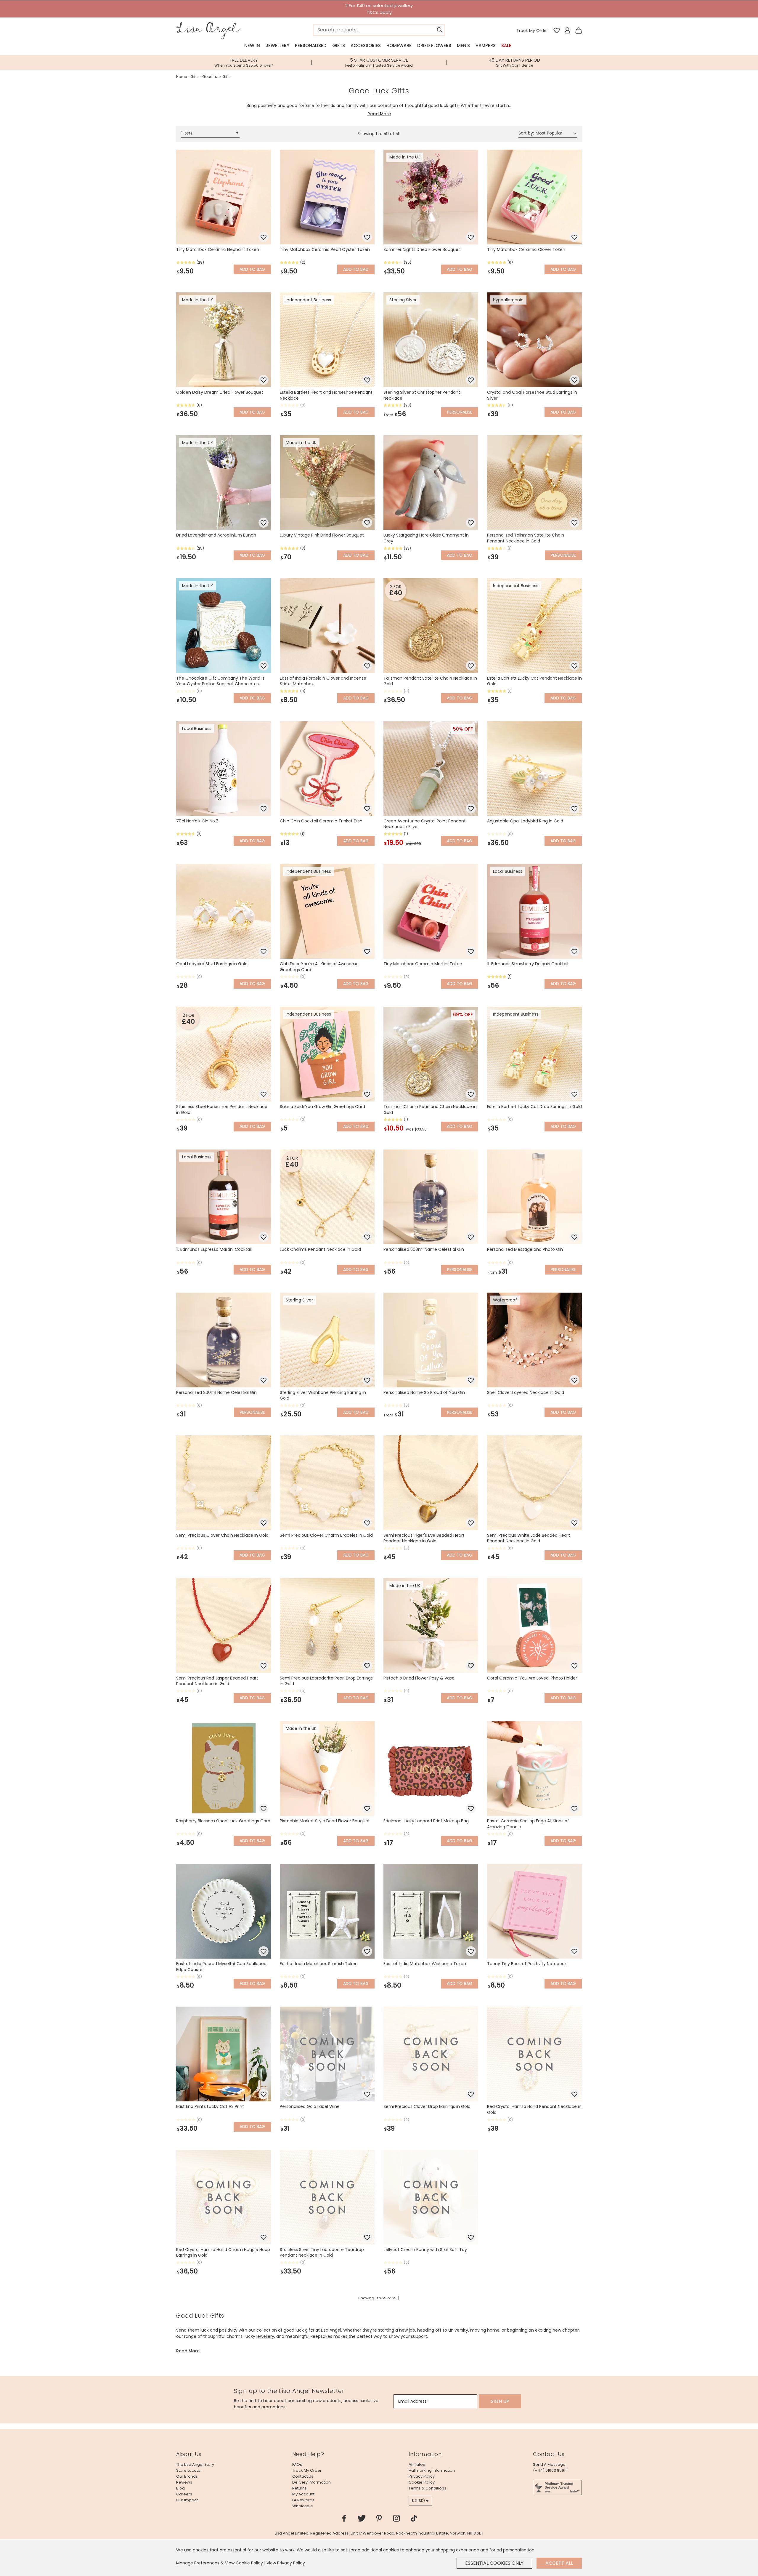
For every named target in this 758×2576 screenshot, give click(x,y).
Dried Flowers (434, 45)
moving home (485, 2330)
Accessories (366, 45)
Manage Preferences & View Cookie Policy (220, 2563)
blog (180, 2488)
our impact (187, 2500)
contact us (303, 2476)
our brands (187, 2476)
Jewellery (277, 45)
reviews (184, 2482)
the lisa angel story (195, 2464)
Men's (463, 45)
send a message (549, 2464)
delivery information (311, 2482)
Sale (506, 45)
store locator (189, 2470)
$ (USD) (418, 2501)
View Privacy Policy (286, 2563)
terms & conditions (427, 2488)
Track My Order (532, 31)
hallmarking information (432, 2470)
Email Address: (413, 2401)
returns (299, 2488)
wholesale (303, 2506)
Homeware (399, 45)
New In (252, 45)
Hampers (486, 45)
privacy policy (422, 2476)
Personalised (311, 45)
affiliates (417, 2464)
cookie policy (422, 2482)
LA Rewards (303, 2500)
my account (303, 2494)
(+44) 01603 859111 (550, 2470)
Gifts (339, 45)
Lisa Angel (331, 2330)
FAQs (297, 2464)
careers (184, 2494)
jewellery (265, 2336)
